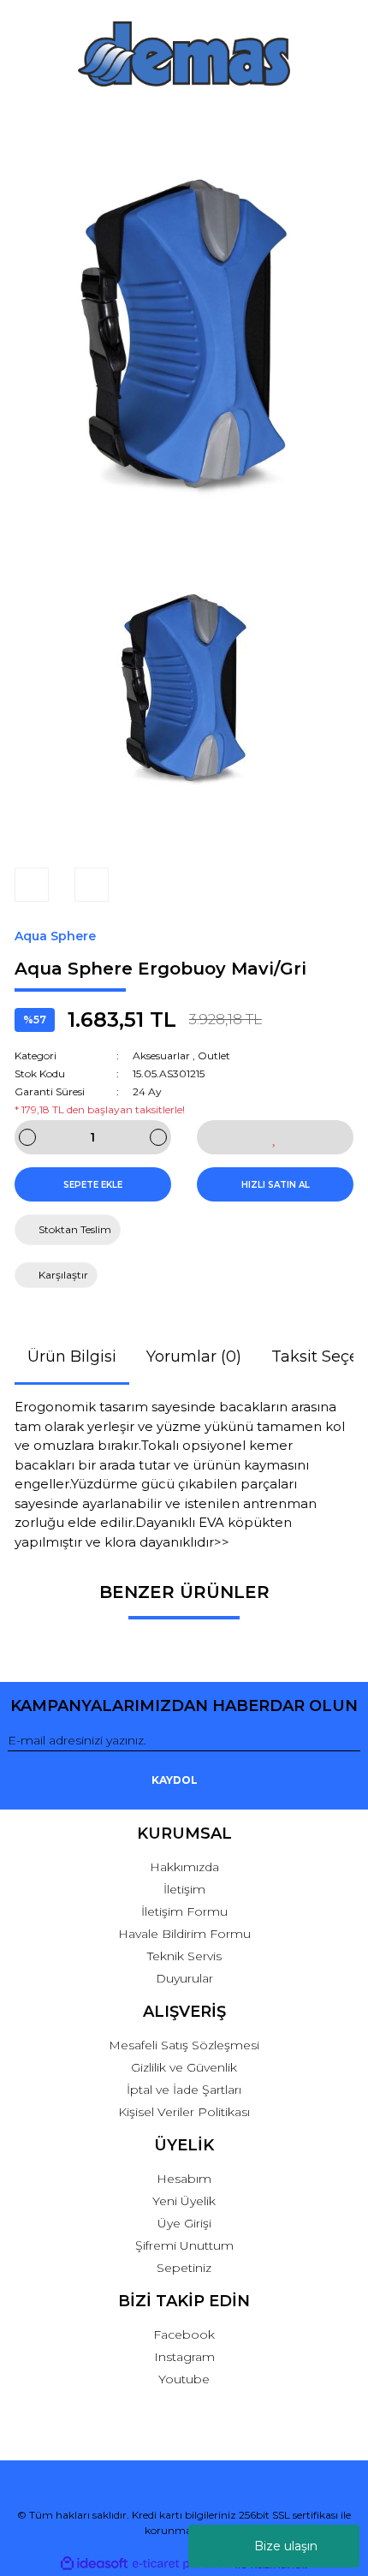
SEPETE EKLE (93, 1185)
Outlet (214, 1055)
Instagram (184, 2357)
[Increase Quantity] (158, 1137)
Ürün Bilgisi (72, 1357)
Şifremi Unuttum (184, 2245)
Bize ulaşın (286, 2546)
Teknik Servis (184, 1956)
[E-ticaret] (182, 2564)
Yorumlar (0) (194, 1357)
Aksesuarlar (161, 1055)
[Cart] (340, 120)
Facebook (184, 2334)
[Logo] (184, 54)
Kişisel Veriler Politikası (184, 2112)
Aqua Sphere (55, 936)
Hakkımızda (184, 1867)
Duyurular (184, 1978)
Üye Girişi (184, 2223)
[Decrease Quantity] (27, 1137)
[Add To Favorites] (275, 1137)
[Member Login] (184, 120)
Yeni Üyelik (184, 2201)
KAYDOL (175, 1780)
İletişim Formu (184, 1911)
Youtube (184, 2379)
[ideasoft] (94, 2564)
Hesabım (184, 2179)
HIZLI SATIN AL (276, 1185)
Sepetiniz (184, 2268)
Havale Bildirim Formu (184, 1934)
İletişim (184, 1889)
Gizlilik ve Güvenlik (184, 2067)
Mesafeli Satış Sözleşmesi (184, 2045)
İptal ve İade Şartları (184, 2090)
